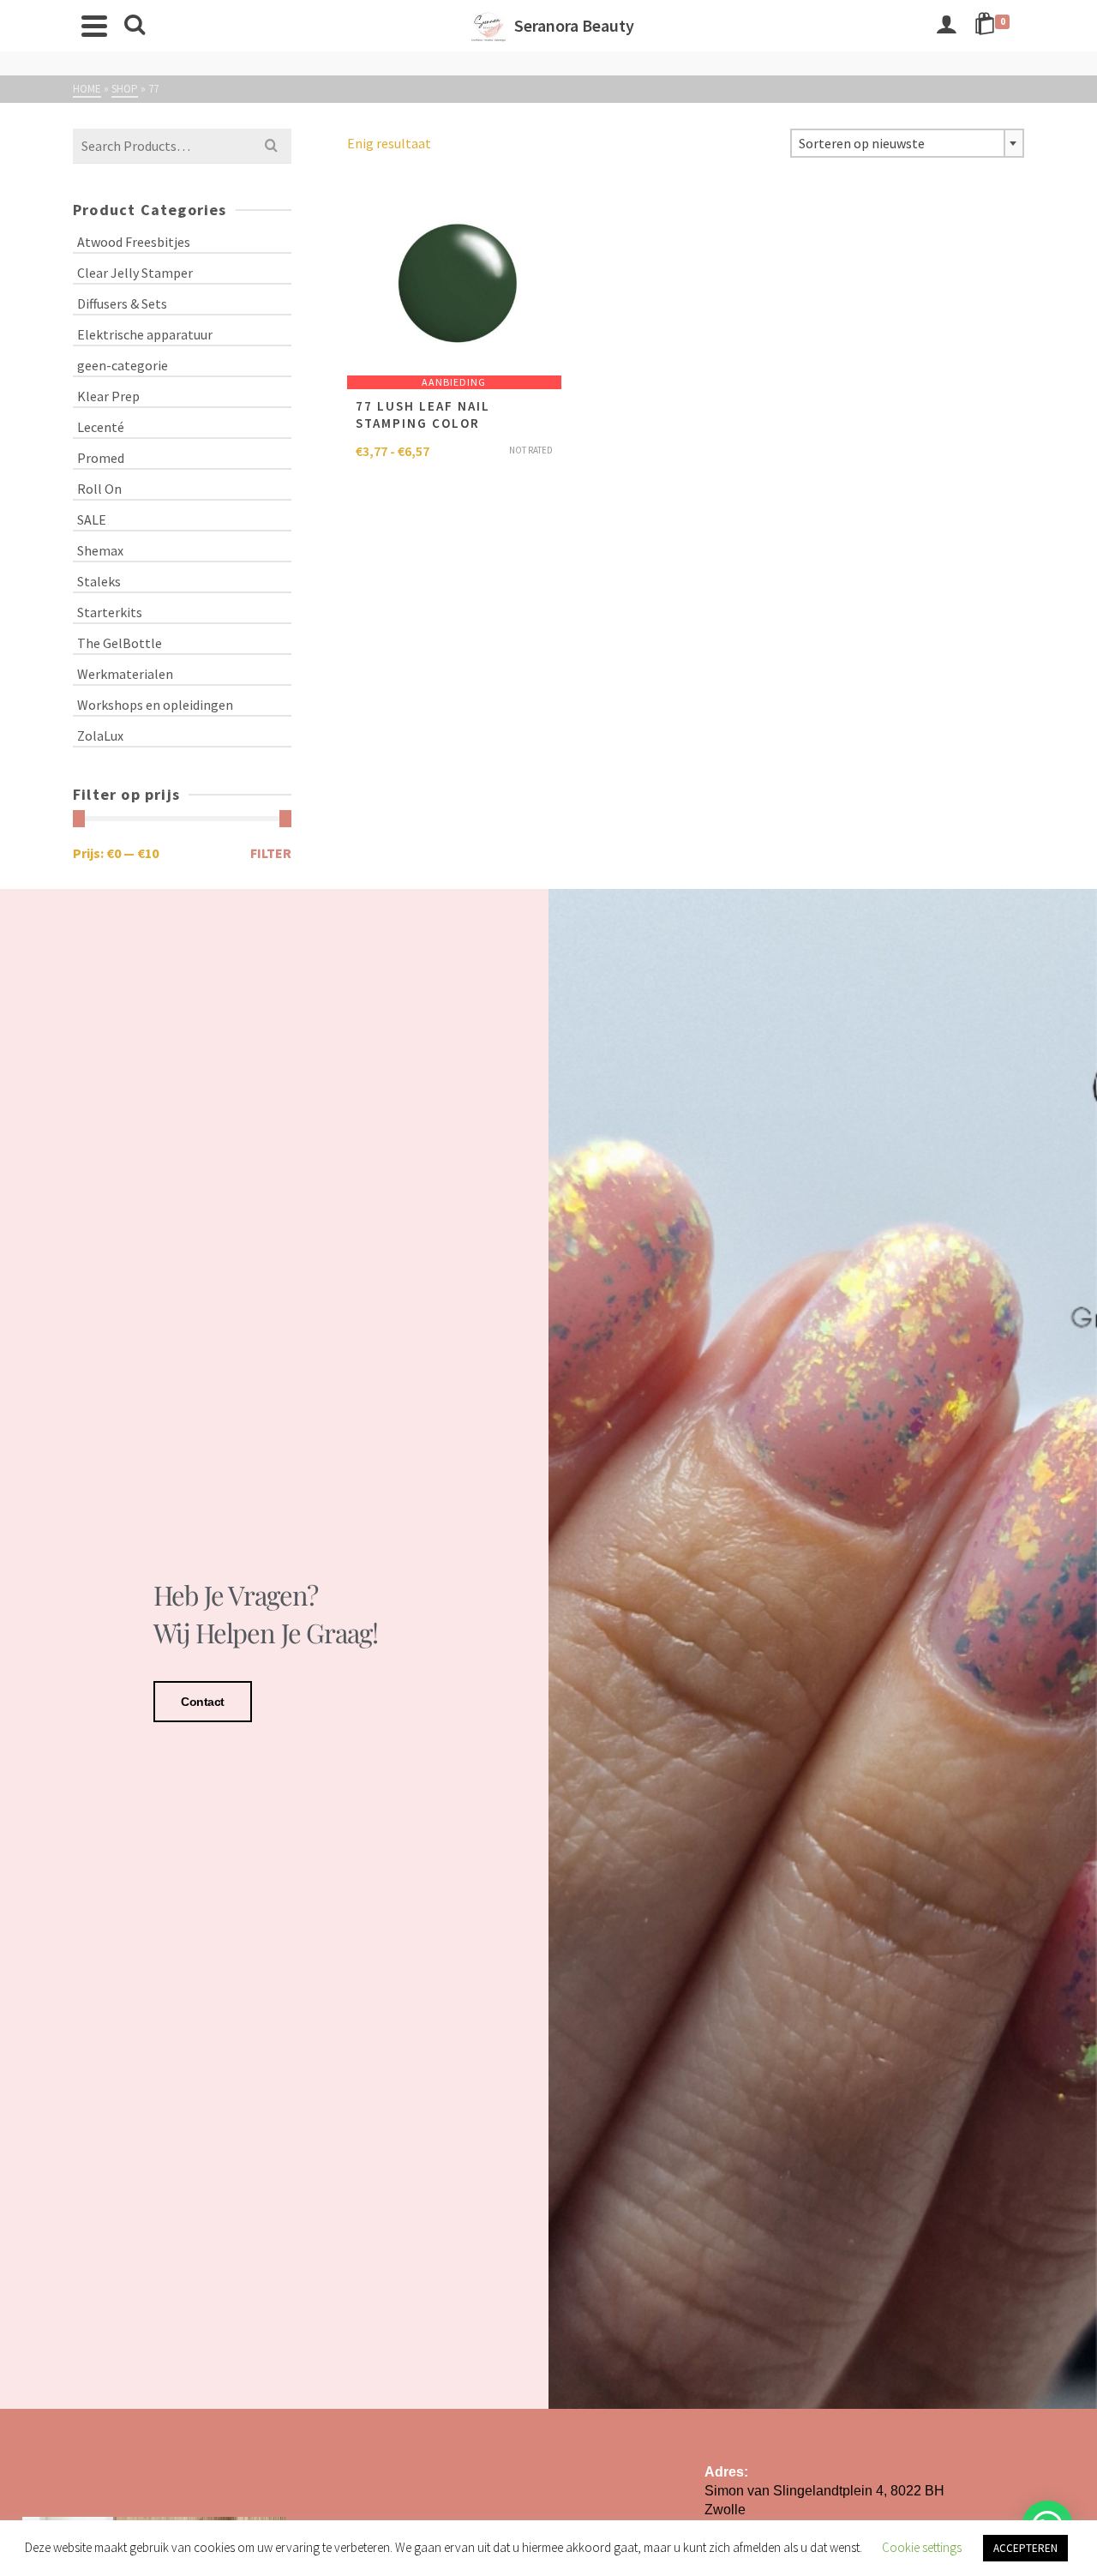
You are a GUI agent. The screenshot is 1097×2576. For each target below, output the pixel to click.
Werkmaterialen (125, 674)
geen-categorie (123, 365)
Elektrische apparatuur (145, 334)
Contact (203, 1702)
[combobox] (907, 143)
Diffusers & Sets (122, 303)
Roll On (99, 489)
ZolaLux (100, 736)
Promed (101, 458)
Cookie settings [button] (922, 2547)
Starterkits (110, 612)
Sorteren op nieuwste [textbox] (862, 143)
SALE (92, 519)
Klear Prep (108, 396)
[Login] (946, 26)
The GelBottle (120, 643)
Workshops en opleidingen (155, 705)
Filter (271, 853)
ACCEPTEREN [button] (1025, 2548)
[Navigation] (94, 26)
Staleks (99, 581)
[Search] (135, 26)
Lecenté (101, 427)
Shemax (100, 550)
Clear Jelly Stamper (135, 273)
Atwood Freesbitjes (134, 242)
